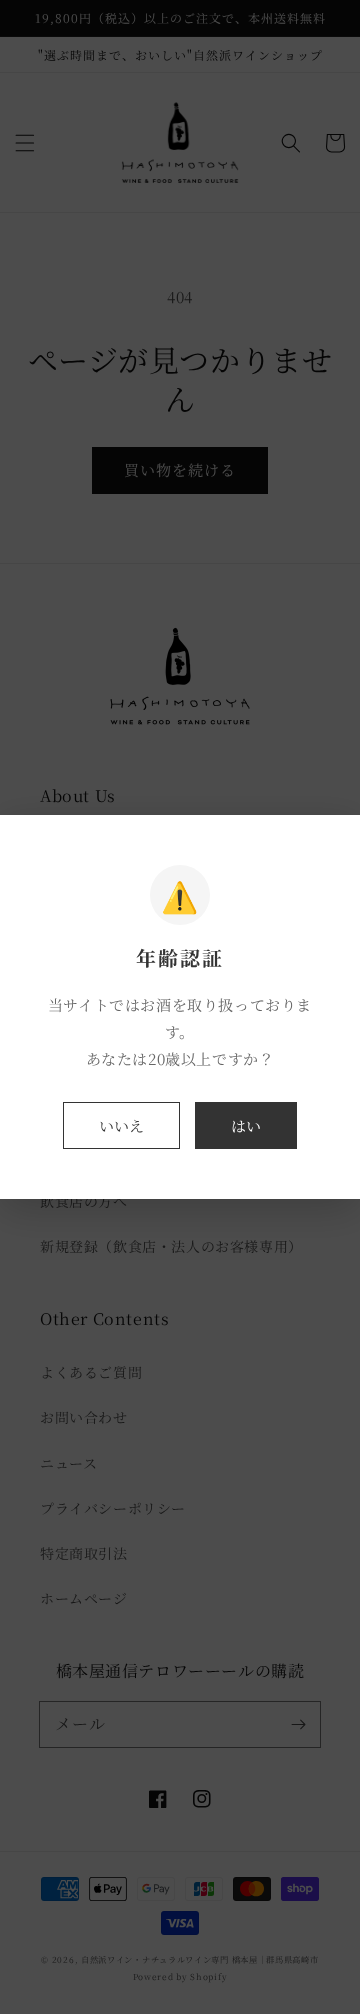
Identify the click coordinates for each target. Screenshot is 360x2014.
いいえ (121, 1125)
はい (246, 1125)
